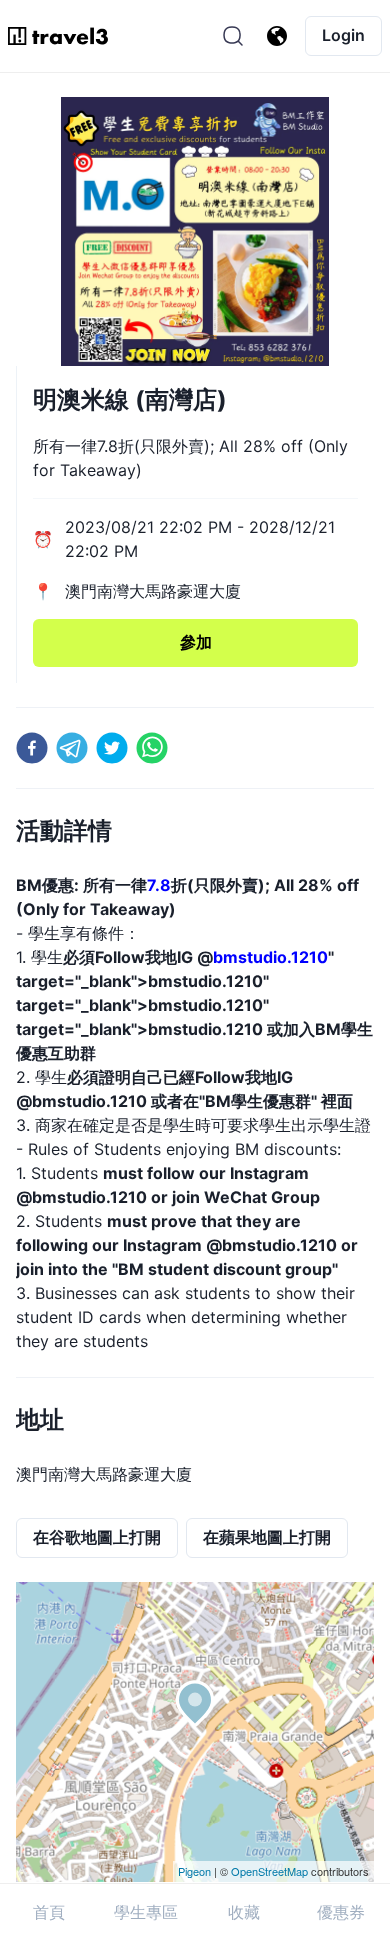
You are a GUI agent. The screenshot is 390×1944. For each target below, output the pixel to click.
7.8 (159, 885)
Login (343, 35)
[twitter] (112, 748)
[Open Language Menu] (277, 36)
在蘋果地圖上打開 (267, 1537)
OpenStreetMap (269, 1871)
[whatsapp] (152, 748)
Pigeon (194, 1871)
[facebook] (32, 748)
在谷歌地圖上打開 (97, 1537)
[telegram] (72, 748)
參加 (196, 642)
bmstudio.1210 (270, 957)
